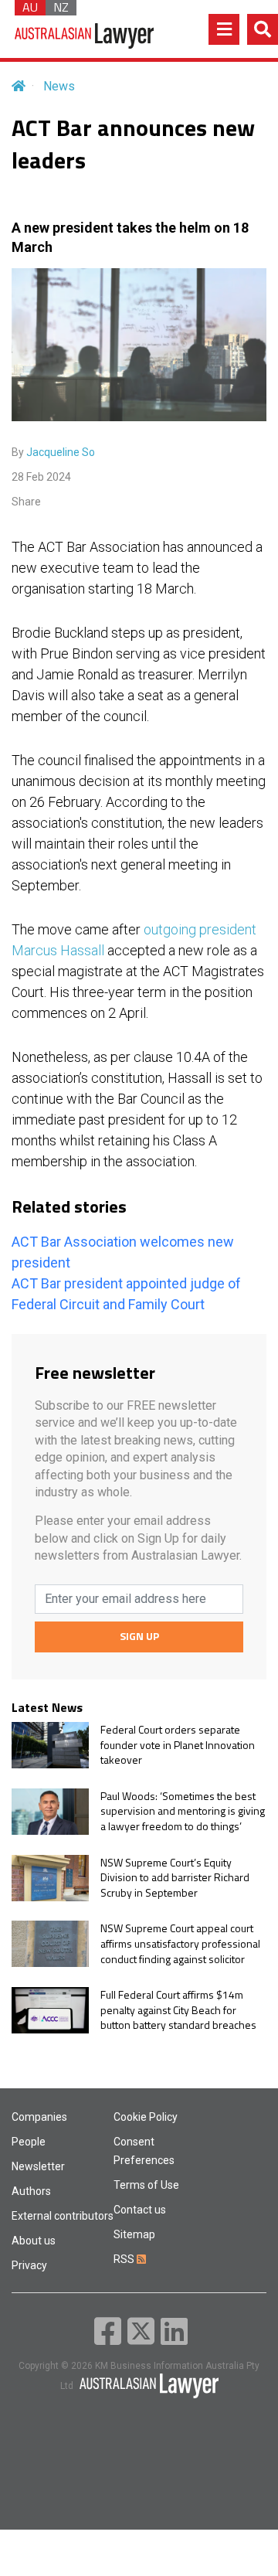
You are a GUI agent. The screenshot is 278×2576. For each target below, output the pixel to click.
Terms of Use (146, 2185)
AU (30, 8)
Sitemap (134, 2234)
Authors (31, 2191)
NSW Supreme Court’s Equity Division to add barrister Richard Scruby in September (175, 1878)
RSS (125, 2259)
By (53, 452)
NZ (61, 8)
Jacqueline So (61, 452)
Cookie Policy (146, 2117)
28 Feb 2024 (41, 477)
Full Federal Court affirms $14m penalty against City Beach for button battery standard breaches (178, 2010)
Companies (39, 2117)
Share (26, 502)
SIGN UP (139, 1636)
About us (34, 2241)
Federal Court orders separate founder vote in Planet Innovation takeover (178, 1745)
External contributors (63, 2216)
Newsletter (38, 2166)
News (59, 86)
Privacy (29, 2265)
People (29, 2142)
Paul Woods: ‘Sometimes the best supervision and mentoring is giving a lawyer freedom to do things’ (183, 1811)
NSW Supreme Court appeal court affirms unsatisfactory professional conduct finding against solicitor (180, 1943)
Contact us (140, 2210)
